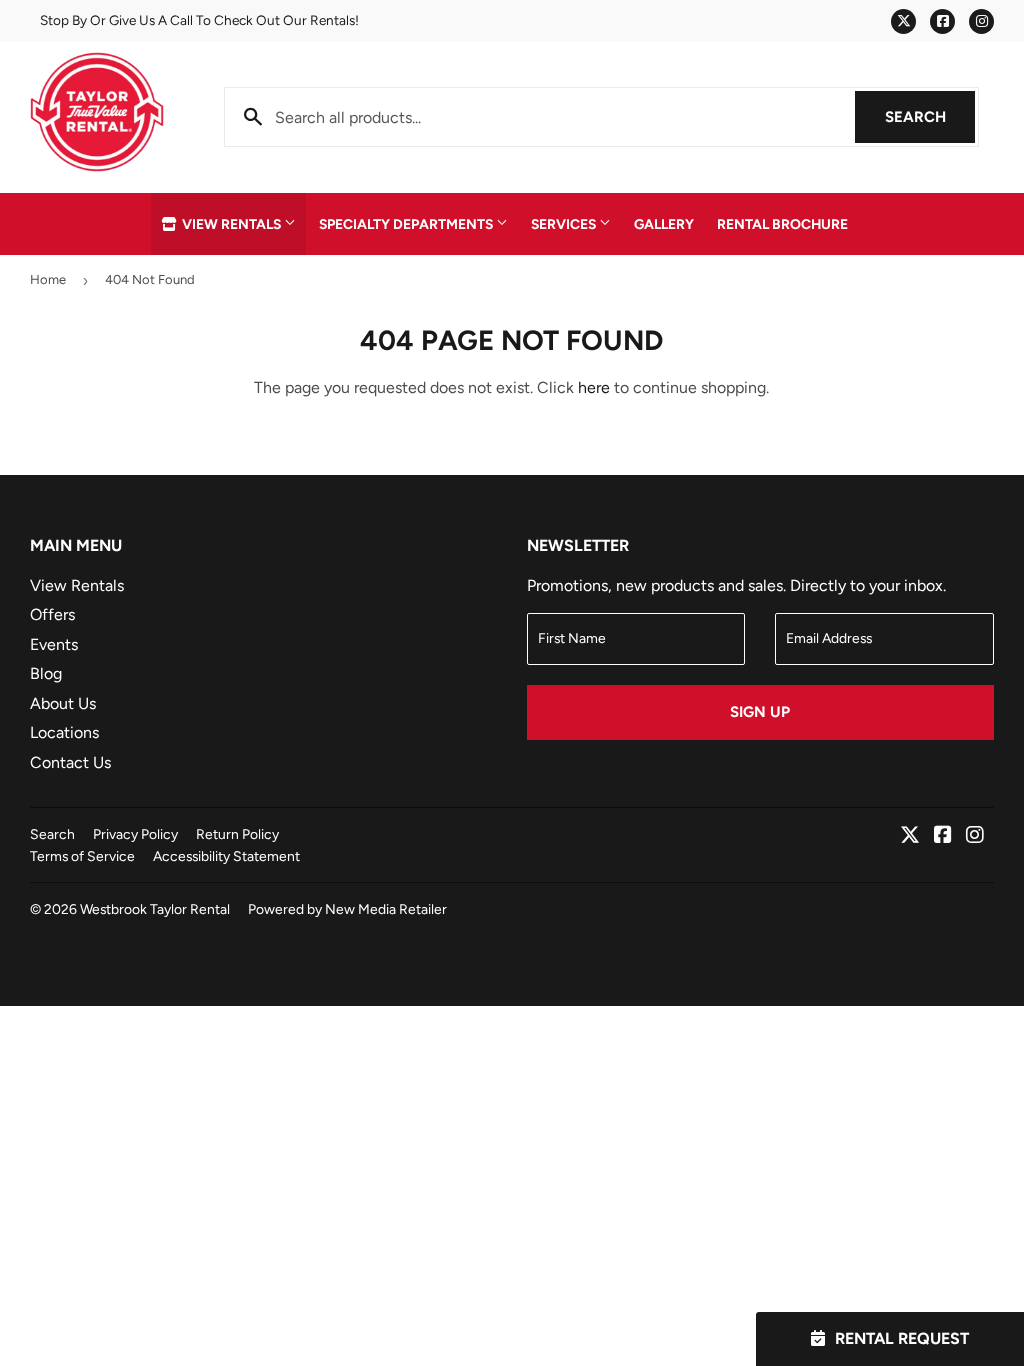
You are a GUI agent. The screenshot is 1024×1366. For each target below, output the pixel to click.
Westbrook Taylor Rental (155, 909)
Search (930, 117)
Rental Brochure (782, 224)
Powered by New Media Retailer (347, 909)
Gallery (664, 224)
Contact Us (70, 762)
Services (565, 224)
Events (54, 644)
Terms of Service (82, 856)
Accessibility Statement (226, 856)
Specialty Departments (407, 224)
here (594, 387)
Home (48, 279)
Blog (46, 673)
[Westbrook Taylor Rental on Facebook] (943, 836)
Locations (64, 732)
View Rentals (231, 224)
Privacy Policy (135, 834)
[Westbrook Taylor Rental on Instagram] (975, 836)
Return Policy (237, 834)
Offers (52, 614)
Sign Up (760, 712)
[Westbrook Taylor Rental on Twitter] (910, 836)
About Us (63, 703)
